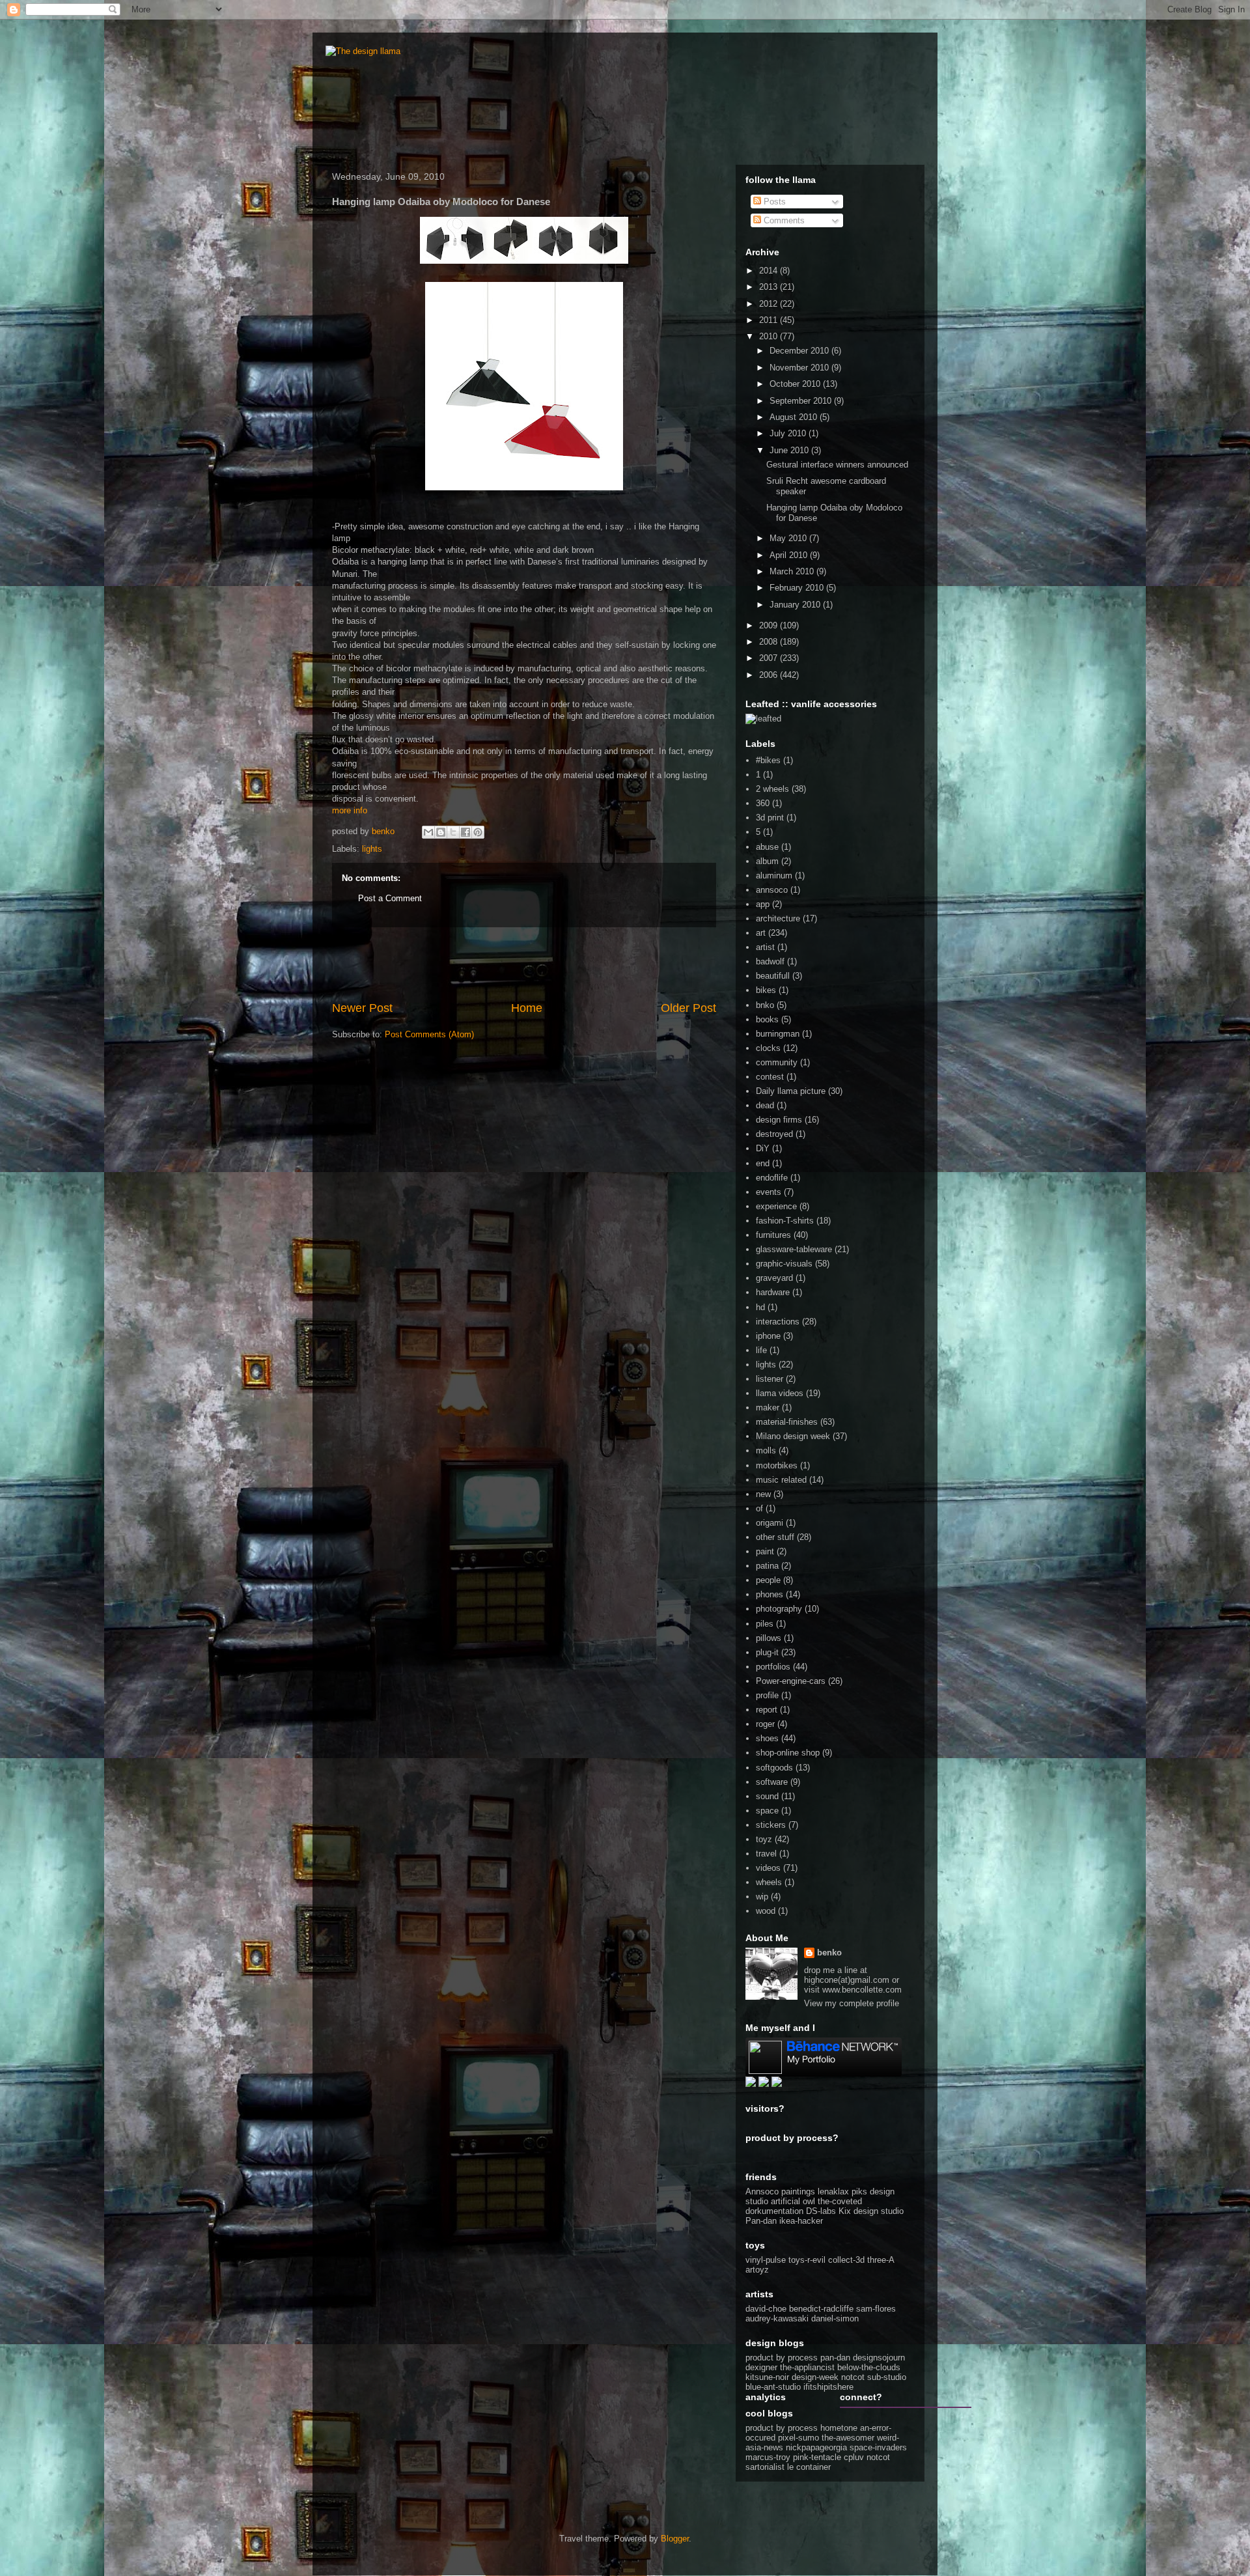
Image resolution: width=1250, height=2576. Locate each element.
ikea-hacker (801, 2221)
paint (765, 1551)
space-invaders (878, 2447)
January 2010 (796, 605)
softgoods (774, 1768)
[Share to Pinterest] (478, 832)
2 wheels (772, 789)
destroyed (774, 1134)
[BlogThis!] (441, 832)
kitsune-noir (767, 2377)
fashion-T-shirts (785, 1221)
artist (765, 947)
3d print (770, 818)
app (763, 904)
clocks (768, 1048)
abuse (767, 847)
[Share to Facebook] (465, 832)
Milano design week (793, 1436)
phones (770, 1594)
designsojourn (879, 2358)
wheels (769, 1882)
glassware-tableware (794, 1249)
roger (765, 1724)
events (769, 1192)
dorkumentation (774, 2211)
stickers (771, 1825)
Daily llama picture (791, 1091)
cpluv (854, 2457)
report (767, 1710)
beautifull (773, 976)
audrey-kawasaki (777, 2318)
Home (527, 1008)
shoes (767, 1738)
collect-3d (846, 2260)
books (767, 1019)
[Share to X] (453, 832)
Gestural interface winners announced (837, 465)
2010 (770, 336)
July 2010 (789, 433)
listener (770, 1379)
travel (766, 1854)
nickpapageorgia (816, 2447)
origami (770, 1523)
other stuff (775, 1537)
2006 (770, 675)
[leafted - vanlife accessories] (763, 719)
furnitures (773, 1235)
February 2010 (798, 588)
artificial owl (794, 2201)
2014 (770, 271)
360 (763, 803)
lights (372, 849)
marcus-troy (768, 2457)
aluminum (774, 875)
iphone (768, 1336)
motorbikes (777, 1465)
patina (767, 1566)
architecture (778, 918)
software (772, 1782)
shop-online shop (788, 1753)
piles (765, 1624)
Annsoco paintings (780, 2191)
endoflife (772, 1178)
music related (781, 1480)
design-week (815, 2377)
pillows (769, 1638)
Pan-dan (761, 2221)
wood (766, 1911)
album (767, 861)
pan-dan (835, 2358)
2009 (770, 625)
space (767, 1811)
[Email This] (428, 832)
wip (762, 1897)
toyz (764, 1839)
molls (766, 1450)
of (759, 1508)
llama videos (780, 1393)
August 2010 (795, 417)
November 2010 (800, 368)
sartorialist (765, 2467)
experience (776, 1206)
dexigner (761, 2367)
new (763, 1494)
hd (760, 1307)
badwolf (770, 961)
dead (765, 1105)
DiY (763, 1148)
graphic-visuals (784, 1264)
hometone (839, 2428)
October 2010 (796, 384)
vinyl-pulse (766, 2260)
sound (767, 1796)
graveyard (774, 1278)
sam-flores (876, 2309)
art (761, 933)
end (763, 1163)
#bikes (768, 760)
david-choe (766, 2309)
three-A (881, 2260)
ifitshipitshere (828, 2387)
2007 (770, 658)
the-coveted (840, 2201)
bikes (766, 990)
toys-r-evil (807, 2260)
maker (768, 1407)
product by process (782, 2358)
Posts (773, 202)
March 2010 (793, 571)
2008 (770, 642)
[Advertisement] (524, 964)
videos (768, 1868)
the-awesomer (848, 2438)
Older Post (688, 1008)
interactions (778, 1322)
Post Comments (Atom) (429, 1034)
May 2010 (789, 538)
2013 (770, 287)
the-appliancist (807, 2367)
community (777, 1062)
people (768, 1580)
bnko (765, 1005)
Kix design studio (871, 2211)
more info (350, 810)
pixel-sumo (799, 2438)
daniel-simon (835, 2318)
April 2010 (790, 555)
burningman (778, 1034)
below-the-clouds (869, 2367)
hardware (773, 1292)
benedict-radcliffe (821, 2309)
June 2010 (790, 450)
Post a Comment (390, 898)
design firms (779, 1120)
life (761, 1350)
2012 (770, 304)
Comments (783, 220)
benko (829, 1953)
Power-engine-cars (791, 1681)
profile (767, 1695)
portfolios (773, 1667)
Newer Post (362, 1008)
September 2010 (802, 401)
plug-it (767, 1652)
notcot (853, 2377)
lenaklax (833, 2191)
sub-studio (887, 2377)
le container (809, 2467)
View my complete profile (852, 2003)
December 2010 (800, 351)
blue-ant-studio (773, 2387)
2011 (770, 320)
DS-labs (821, 2211)
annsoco (772, 890)
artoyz (757, 2270)
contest (770, 1077)
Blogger (675, 2539)
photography (779, 1609)
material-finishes (787, 1422)
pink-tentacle (817, 2457)
